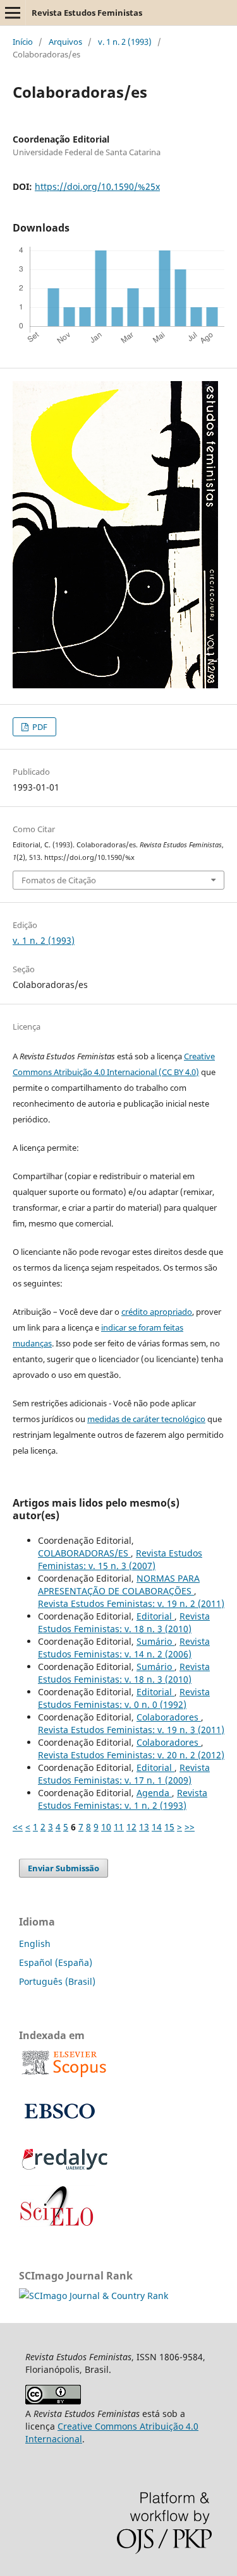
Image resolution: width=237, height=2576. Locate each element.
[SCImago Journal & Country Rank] (94, 2296)
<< (18, 1827)
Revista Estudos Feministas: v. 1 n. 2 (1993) (123, 1799)
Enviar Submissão (64, 1868)
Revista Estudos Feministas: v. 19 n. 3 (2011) (131, 1730)
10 (106, 1827)
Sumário (155, 1641)
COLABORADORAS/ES (84, 1553)
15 (169, 1827)
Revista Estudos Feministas (87, 13)
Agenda (154, 1793)
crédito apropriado (157, 1312)
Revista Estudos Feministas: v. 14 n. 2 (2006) (124, 1648)
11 (119, 1827)
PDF (39, 727)
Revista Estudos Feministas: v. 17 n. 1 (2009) (124, 1774)
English (35, 1944)
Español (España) (56, 1962)
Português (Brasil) (57, 1981)
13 (144, 1827)
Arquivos (65, 42)
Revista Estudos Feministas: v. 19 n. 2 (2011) (131, 1603)
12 (131, 1827)
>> (190, 1827)
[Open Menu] (13, 13)
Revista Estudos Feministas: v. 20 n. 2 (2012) (131, 1755)
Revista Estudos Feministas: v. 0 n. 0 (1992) (124, 1698)
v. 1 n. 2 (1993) (125, 42)
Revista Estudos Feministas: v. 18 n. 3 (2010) (124, 1622)
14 (157, 1827)
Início (23, 42)
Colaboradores (169, 1717)
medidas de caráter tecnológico (146, 1419)
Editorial (155, 1616)
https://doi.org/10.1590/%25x (97, 186)
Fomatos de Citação (59, 880)
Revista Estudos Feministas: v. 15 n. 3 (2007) (120, 1559)
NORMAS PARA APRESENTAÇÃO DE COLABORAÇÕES (119, 1585)
